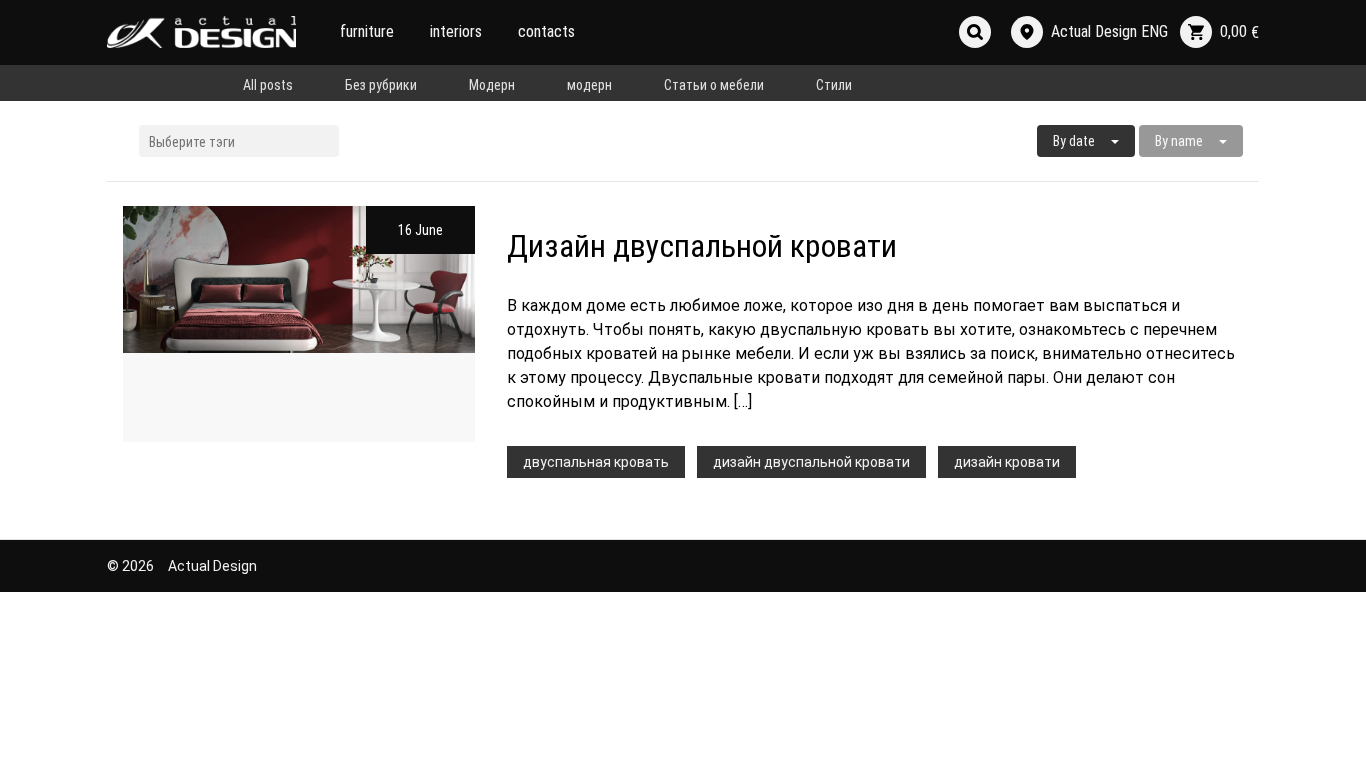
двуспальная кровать (596, 462)
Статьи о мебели (714, 85)
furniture (367, 31)
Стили (834, 85)
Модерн (492, 85)
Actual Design (212, 566)
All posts (268, 85)
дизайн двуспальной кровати (811, 462)
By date (1074, 141)
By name (1179, 141)
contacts (546, 31)
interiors (456, 31)
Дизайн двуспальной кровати (702, 246)
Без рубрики (381, 85)
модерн (589, 85)
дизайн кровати (1007, 462)
